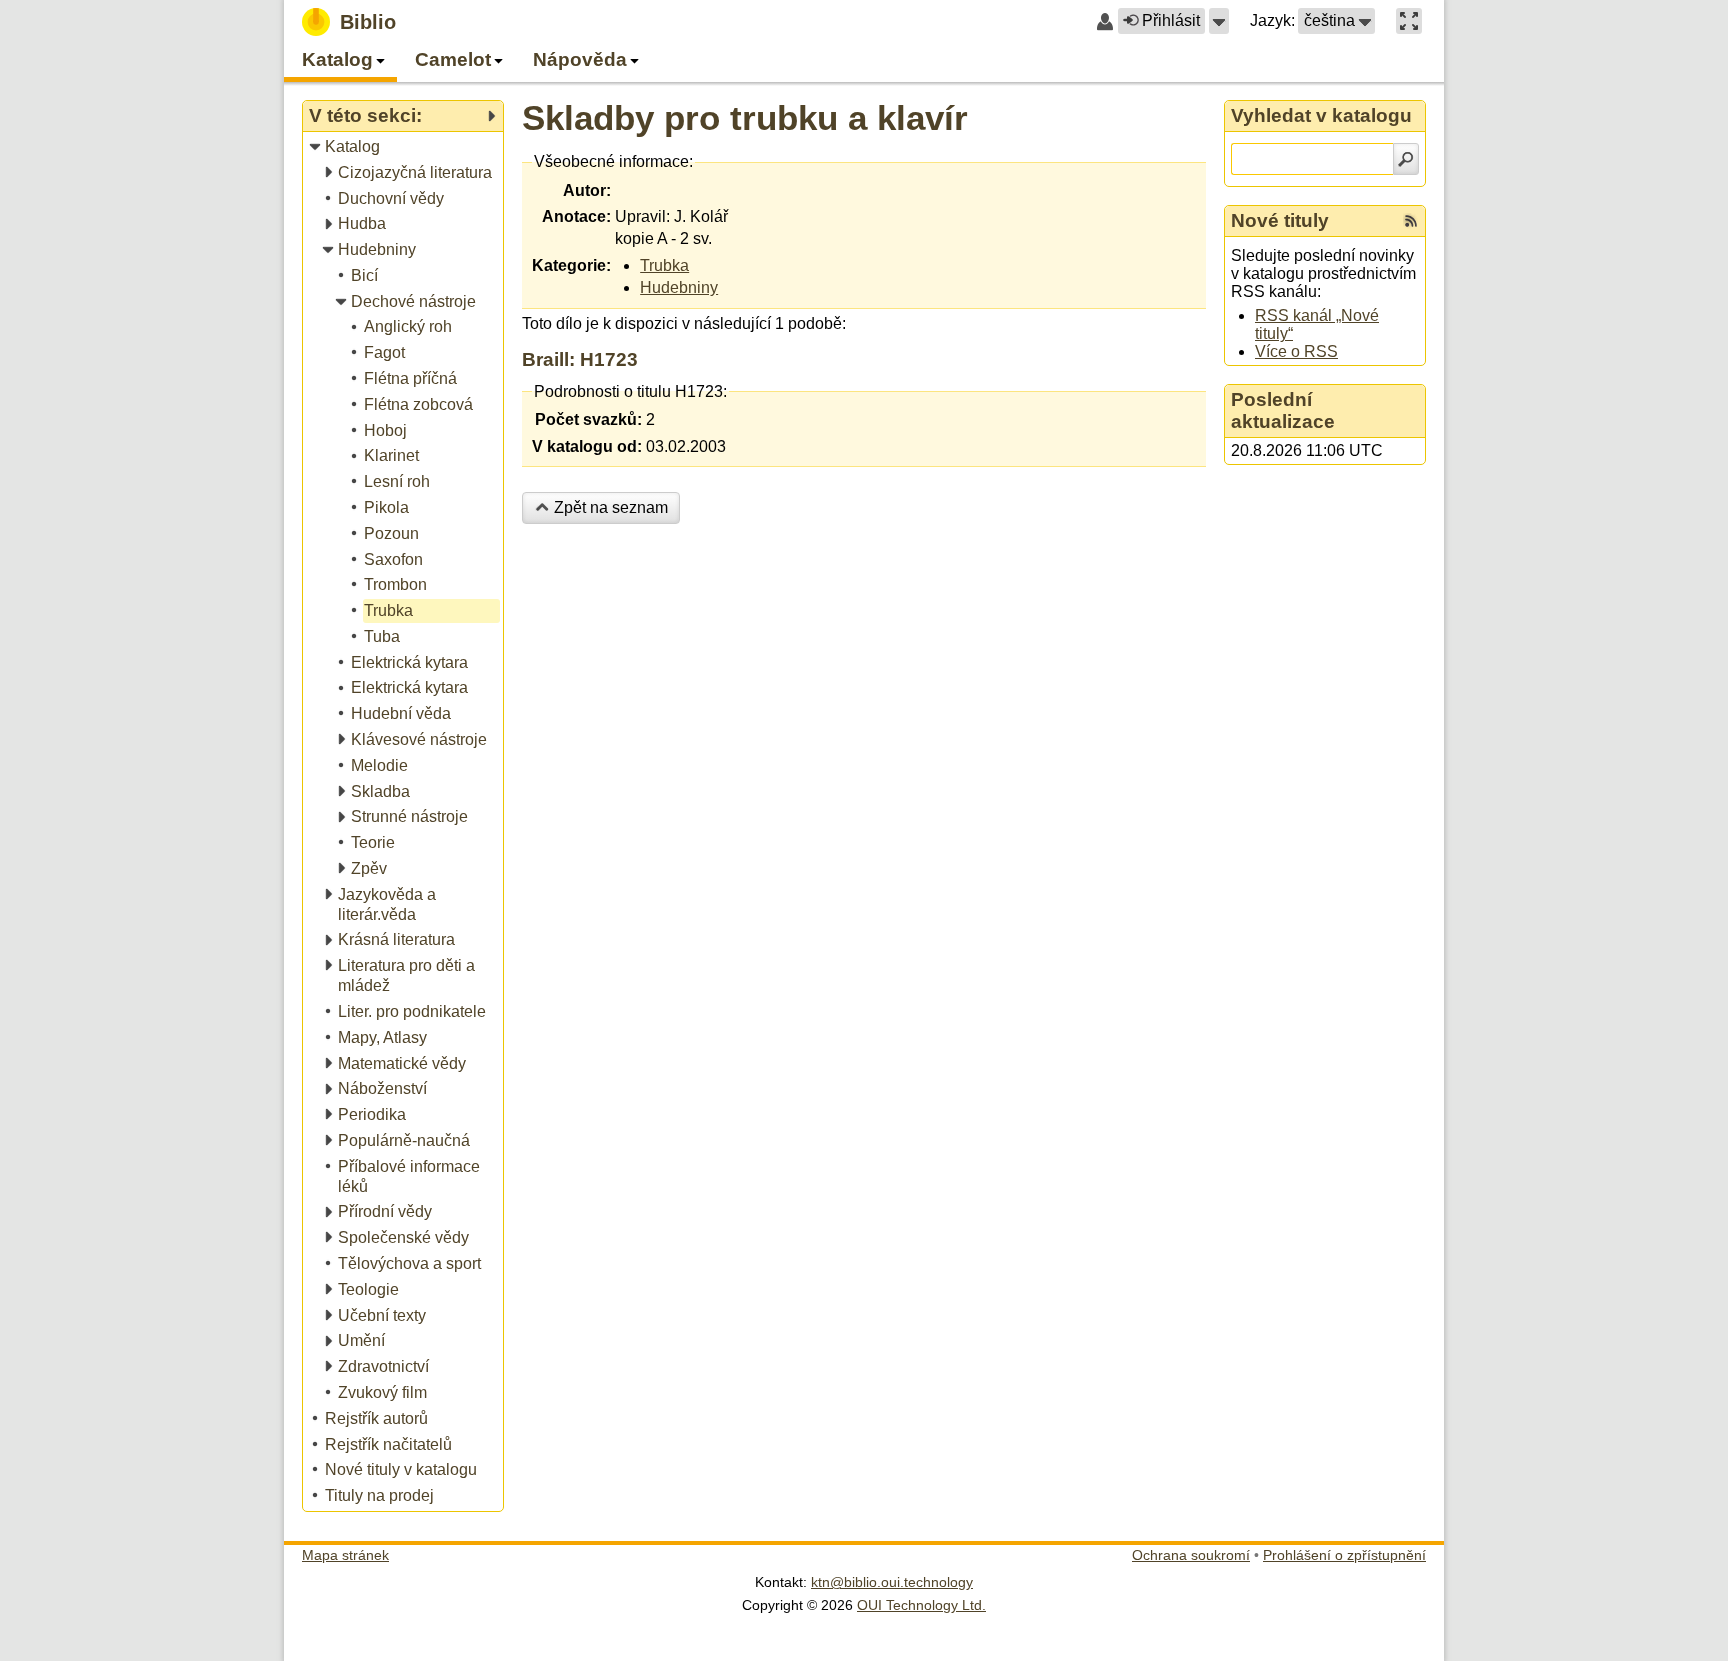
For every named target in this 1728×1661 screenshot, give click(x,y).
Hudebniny (679, 287)
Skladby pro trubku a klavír (745, 117)
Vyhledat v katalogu (1321, 115)
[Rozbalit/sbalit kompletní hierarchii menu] (491, 116)
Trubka (664, 265)
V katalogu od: (587, 446)
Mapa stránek (345, 1555)
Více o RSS (1296, 351)
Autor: (587, 190)
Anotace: (576, 216)
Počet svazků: (588, 419)
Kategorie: (571, 265)
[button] (1219, 21)
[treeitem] (404, 147)
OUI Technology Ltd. (921, 1605)
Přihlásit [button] (1171, 20)
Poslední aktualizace (1283, 410)
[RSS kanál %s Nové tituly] (1411, 221)
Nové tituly (1280, 220)
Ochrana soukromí (1191, 1555)
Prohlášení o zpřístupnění (1344, 1555)
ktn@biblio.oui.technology (892, 1582)
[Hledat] (1406, 159)
